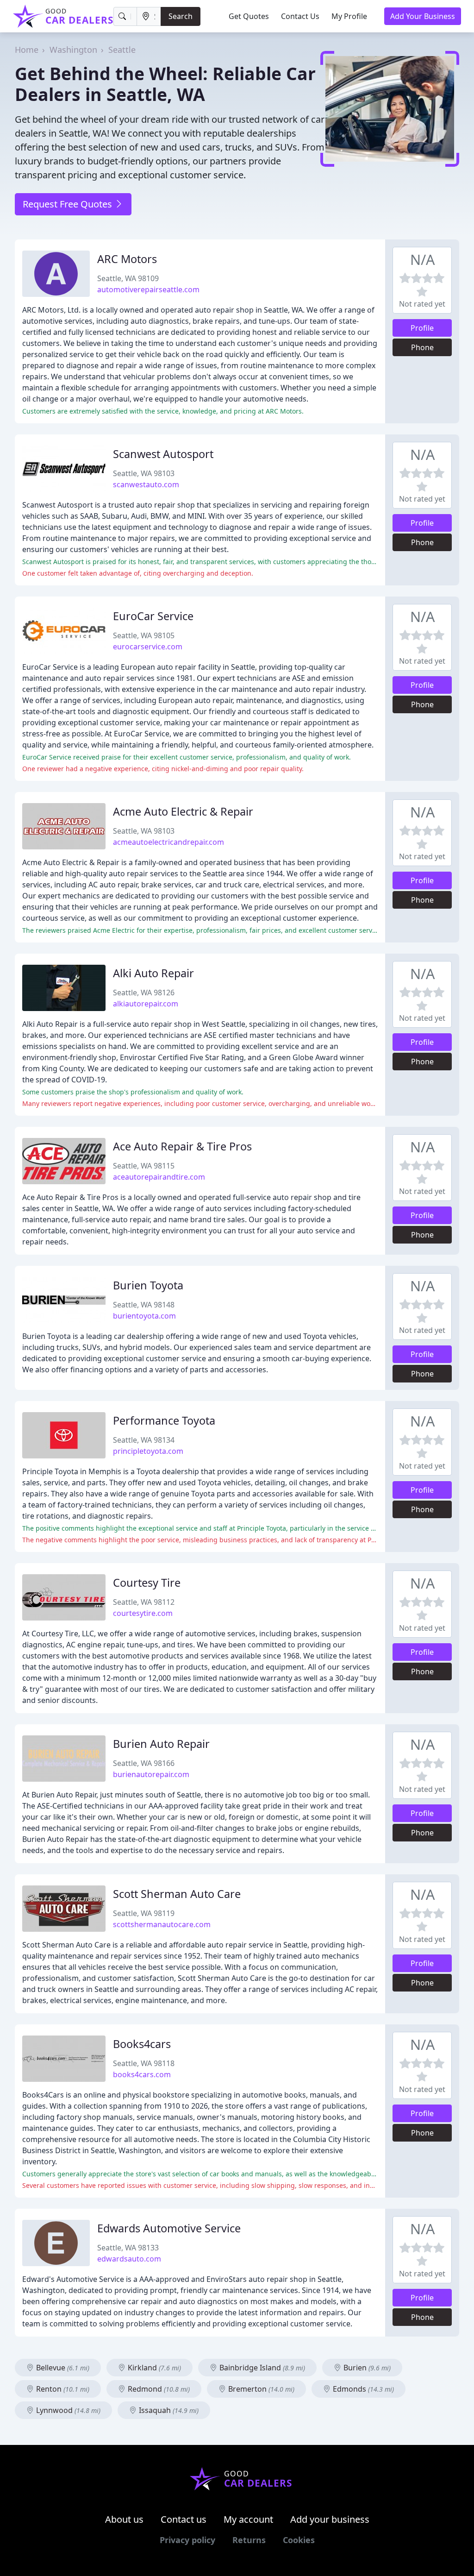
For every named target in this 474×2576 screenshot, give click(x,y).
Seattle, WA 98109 (128, 278)
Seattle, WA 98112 (144, 1602)
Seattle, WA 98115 (144, 1166)
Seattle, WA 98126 (144, 993)
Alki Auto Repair (153, 973)
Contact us (184, 2519)
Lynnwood (67, 2410)
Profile (422, 328)
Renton (62, 2389)
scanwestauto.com (146, 484)
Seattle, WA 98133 (128, 2248)
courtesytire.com (143, 1613)
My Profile (349, 16)
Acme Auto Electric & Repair (183, 811)
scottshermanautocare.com (162, 1924)
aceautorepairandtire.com (159, 1177)
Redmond (158, 2389)
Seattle (122, 50)
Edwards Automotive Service (169, 2228)
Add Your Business (423, 16)
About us (124, 2519)
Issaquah (168, 2410)
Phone (422, 347)
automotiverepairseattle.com (148, 289)
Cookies (299, 2540)
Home (27, 50)
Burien (366, 2368)
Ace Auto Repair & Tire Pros (182, 1146)
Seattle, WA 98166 (144, 1763)
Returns (249, 2540)
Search (181, 16)
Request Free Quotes (69, 204)
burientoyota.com (144, 1316)
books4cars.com (142, 2074)
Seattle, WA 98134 (144, 1440)
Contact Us (300, 16)
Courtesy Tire (147, 1583)
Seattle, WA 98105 (144, 635)
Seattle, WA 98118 (144, 2063)
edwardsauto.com (129, 2259)
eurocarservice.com (148, 647)
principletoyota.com (148, 1451)
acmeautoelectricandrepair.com (168, 842)
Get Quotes (249, 16)
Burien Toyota (148, 1285)
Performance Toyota (164, 1420)
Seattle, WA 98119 (144, 1913)
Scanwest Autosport (163, 454)
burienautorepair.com (151, 1774)
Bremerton (260, 2389)
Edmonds (362, 2389)
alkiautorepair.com (146, 1004)
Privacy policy (187, 2540)
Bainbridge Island (261, 2368)
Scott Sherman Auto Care (177, 1894)
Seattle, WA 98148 (144, 1305)
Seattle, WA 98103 (144, 473)
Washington (73, 50)
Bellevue (62, 2368)
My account (248, 2519)
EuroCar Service (153, 616)
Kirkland (153, 2368)
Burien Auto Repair (161, 1744)
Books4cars (142, 2044)
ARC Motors (127, 259)
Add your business (330, 2519)
